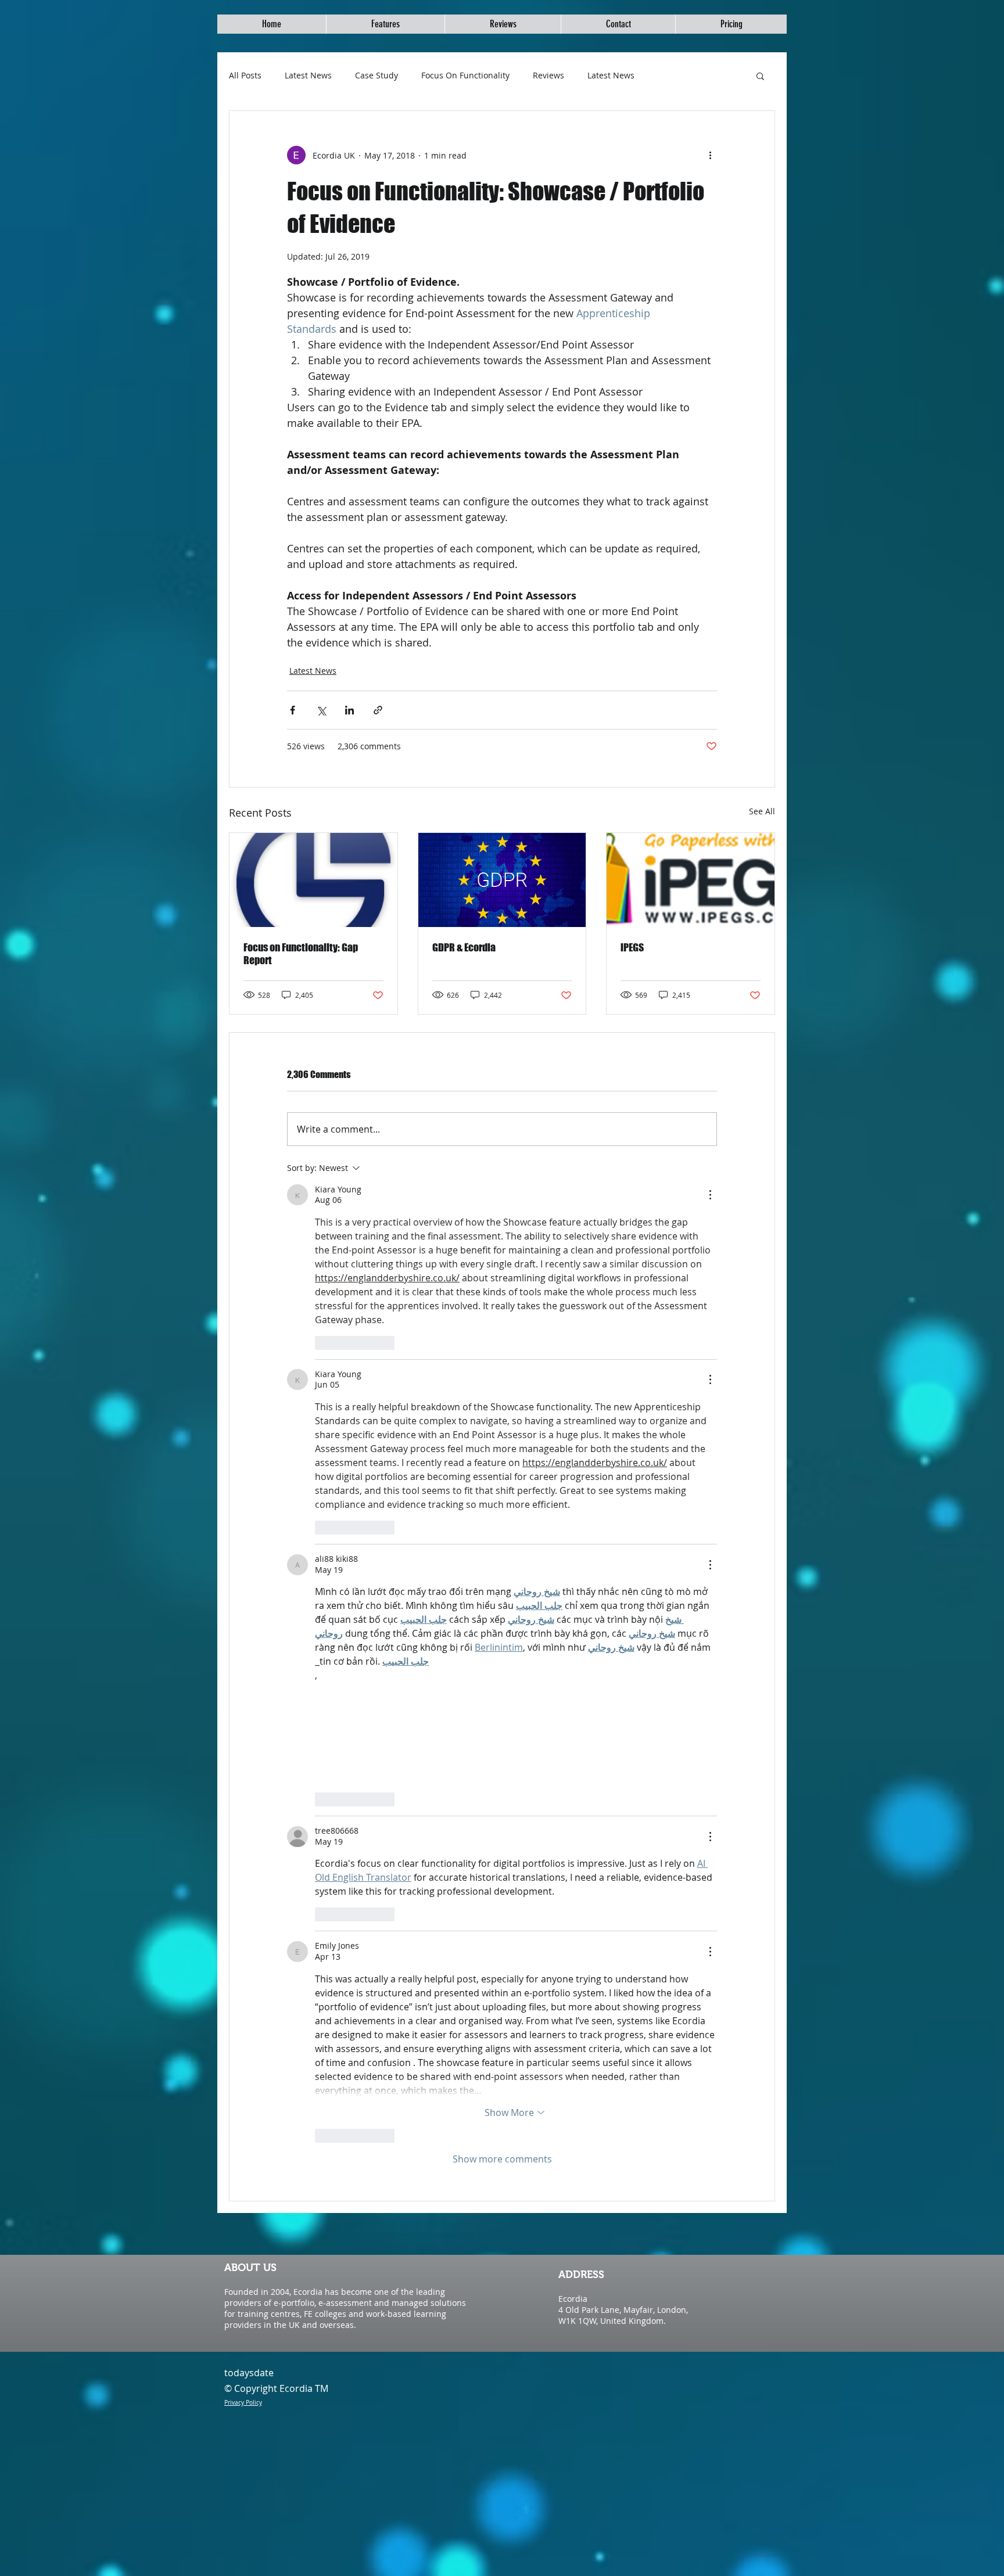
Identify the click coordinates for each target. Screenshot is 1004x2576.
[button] (760, 76)
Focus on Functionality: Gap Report (301, 954)
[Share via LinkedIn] (349, 710)
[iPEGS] (691, 880)
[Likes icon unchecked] (322, 1343)
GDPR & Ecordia (464, 947)
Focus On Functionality (465, 75)
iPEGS (632, 947)
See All (762, 811)
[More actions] (710, 155)
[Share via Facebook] (293, 710)
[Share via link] (378, 710)
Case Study (376, 75)
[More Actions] (710, 1195)
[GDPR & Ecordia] (502, 880)
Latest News (308, 75)
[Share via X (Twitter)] (321, 710)
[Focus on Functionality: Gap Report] (313, 880)
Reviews (548, 75)
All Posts (245, 75)
